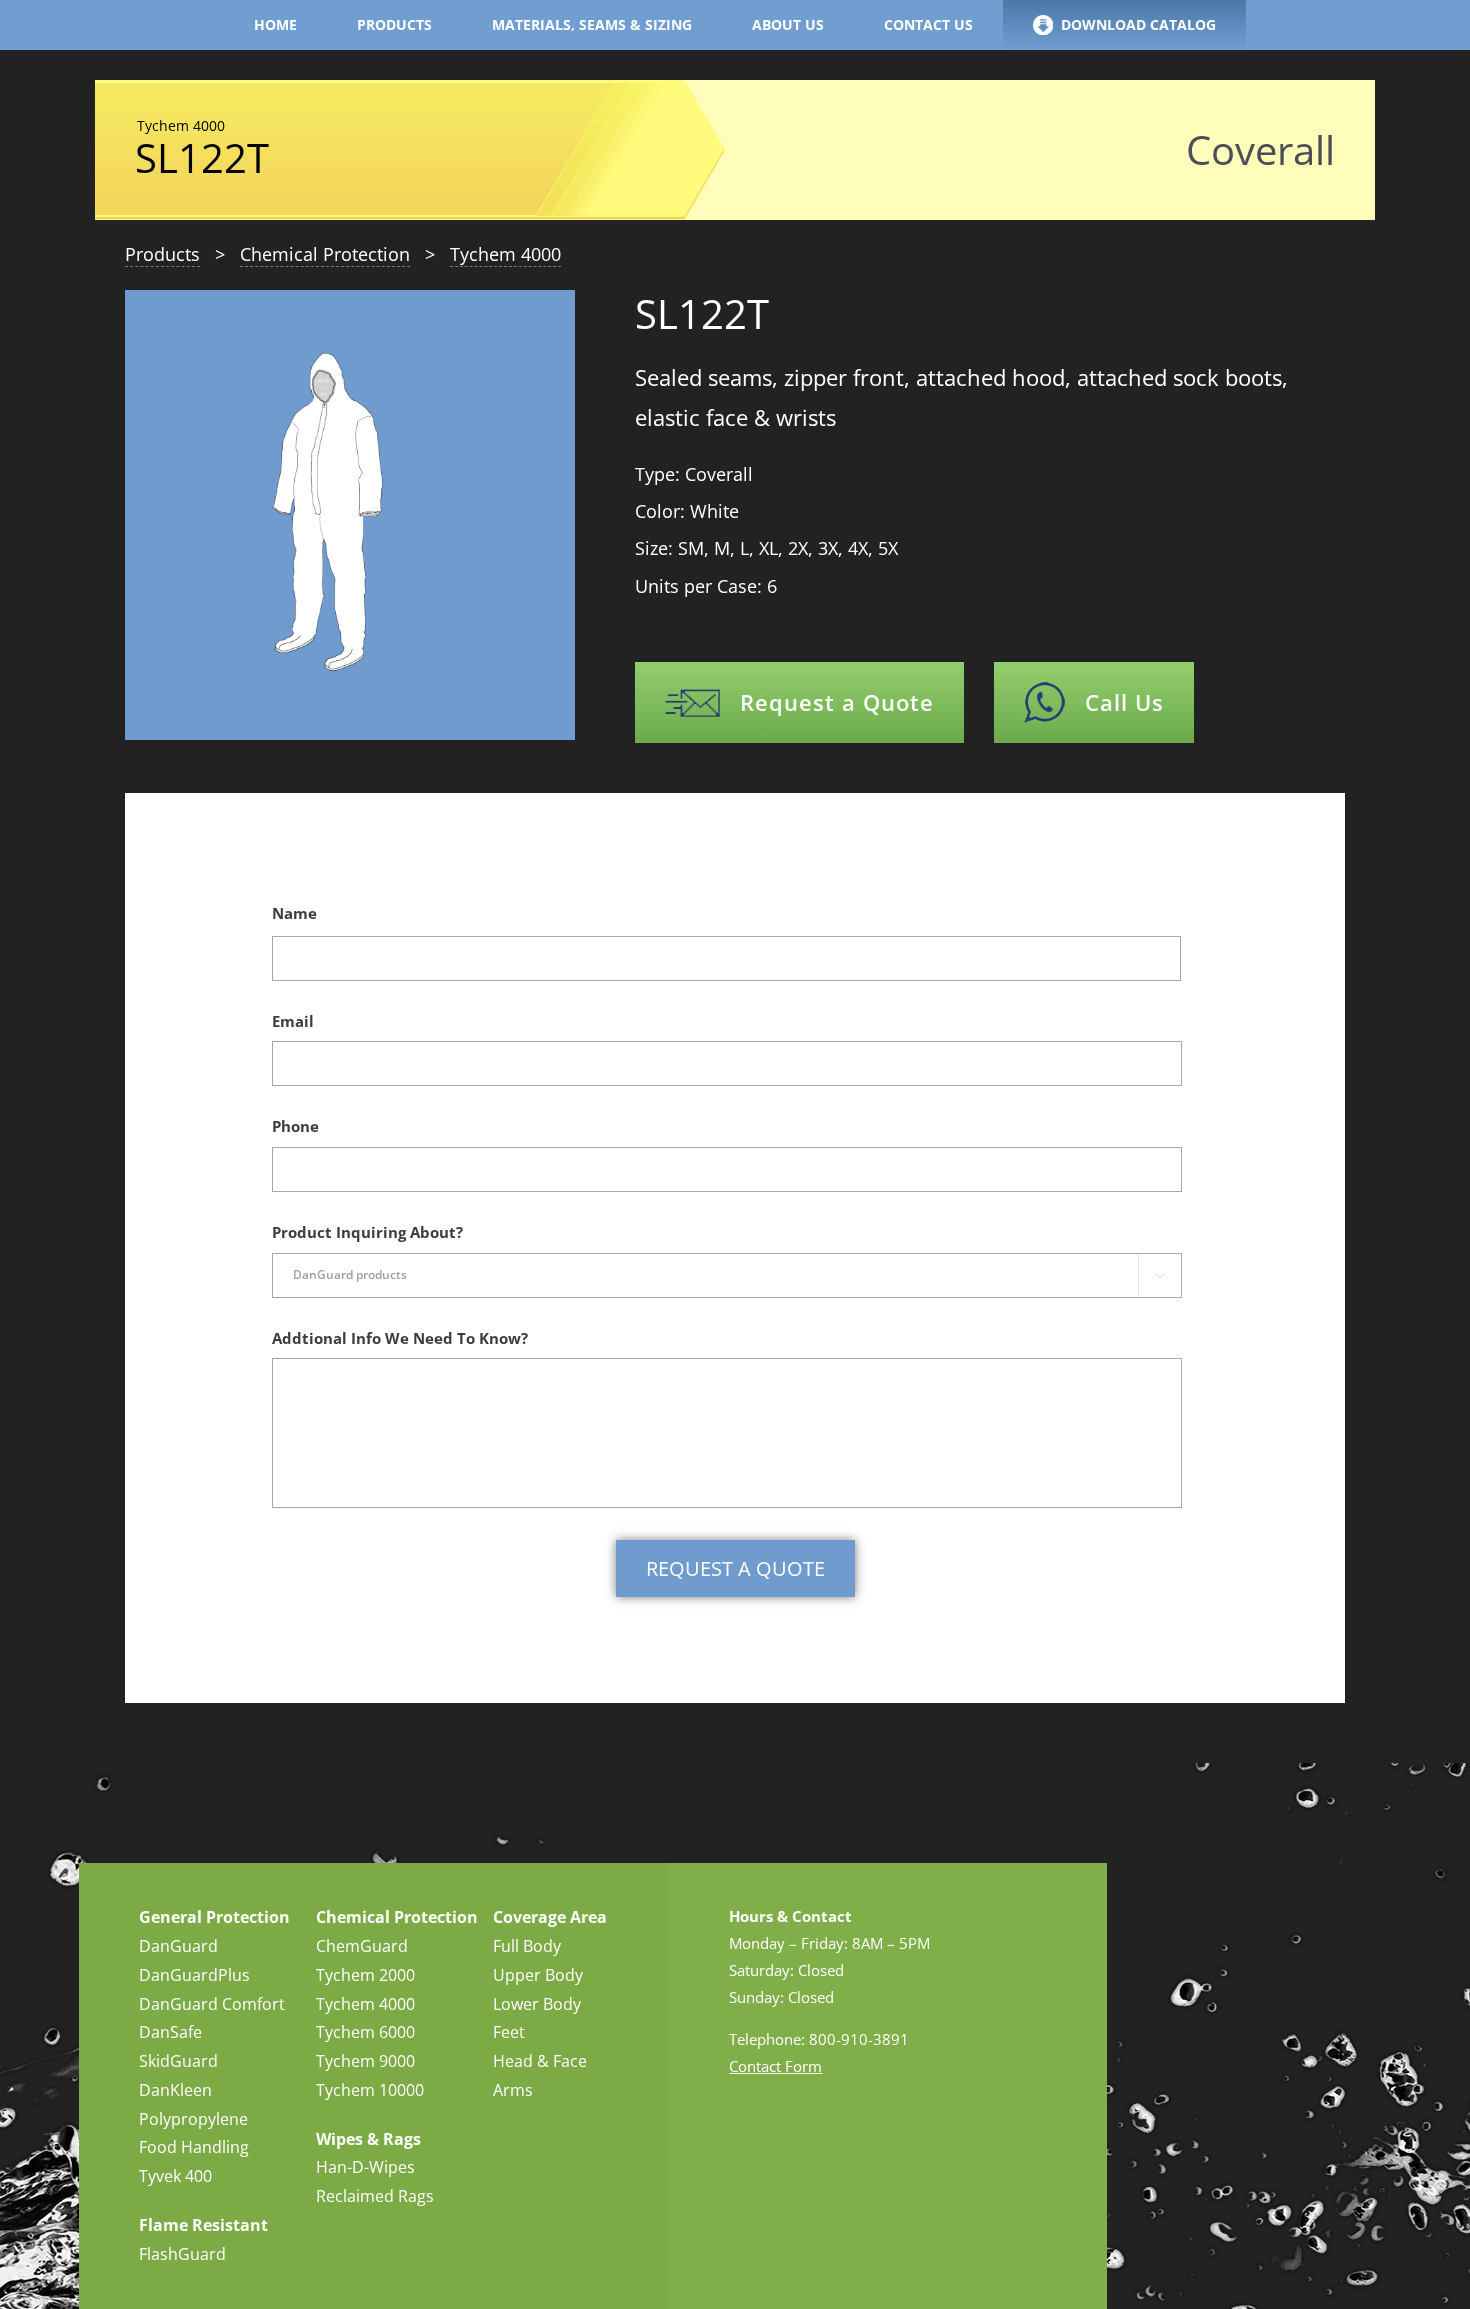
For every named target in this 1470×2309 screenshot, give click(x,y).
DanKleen (175, 2090)
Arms (513, 2090)
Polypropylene (193, 2119)
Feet (509, 2032)
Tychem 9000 (365, 2061)
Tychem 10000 (370, 2090)
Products (162, 254)
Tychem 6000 (365, 2032)
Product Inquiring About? (367, 1232)
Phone (295, 1126)
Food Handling (194, 2147)
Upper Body (538, 1975)
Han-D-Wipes (365, 2167)
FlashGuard (182, 2254)
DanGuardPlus (194, 1975)
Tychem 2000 (365, 1975)
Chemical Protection (325, 254)
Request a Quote (837, 702)
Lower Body (537, 2004)
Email (293, 1021)
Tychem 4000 (505, 254)
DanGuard (178, 1946)
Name (294, 913)
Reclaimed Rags (375, 2196)
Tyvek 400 (175, 2176)
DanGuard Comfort (212, 2004)
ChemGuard (362, 1946)
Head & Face (540, 2061)
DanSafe (170, 2032)
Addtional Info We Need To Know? (400, 1338)
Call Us (1124, 702)
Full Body (527, 1946)
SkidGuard (178, 2061)
